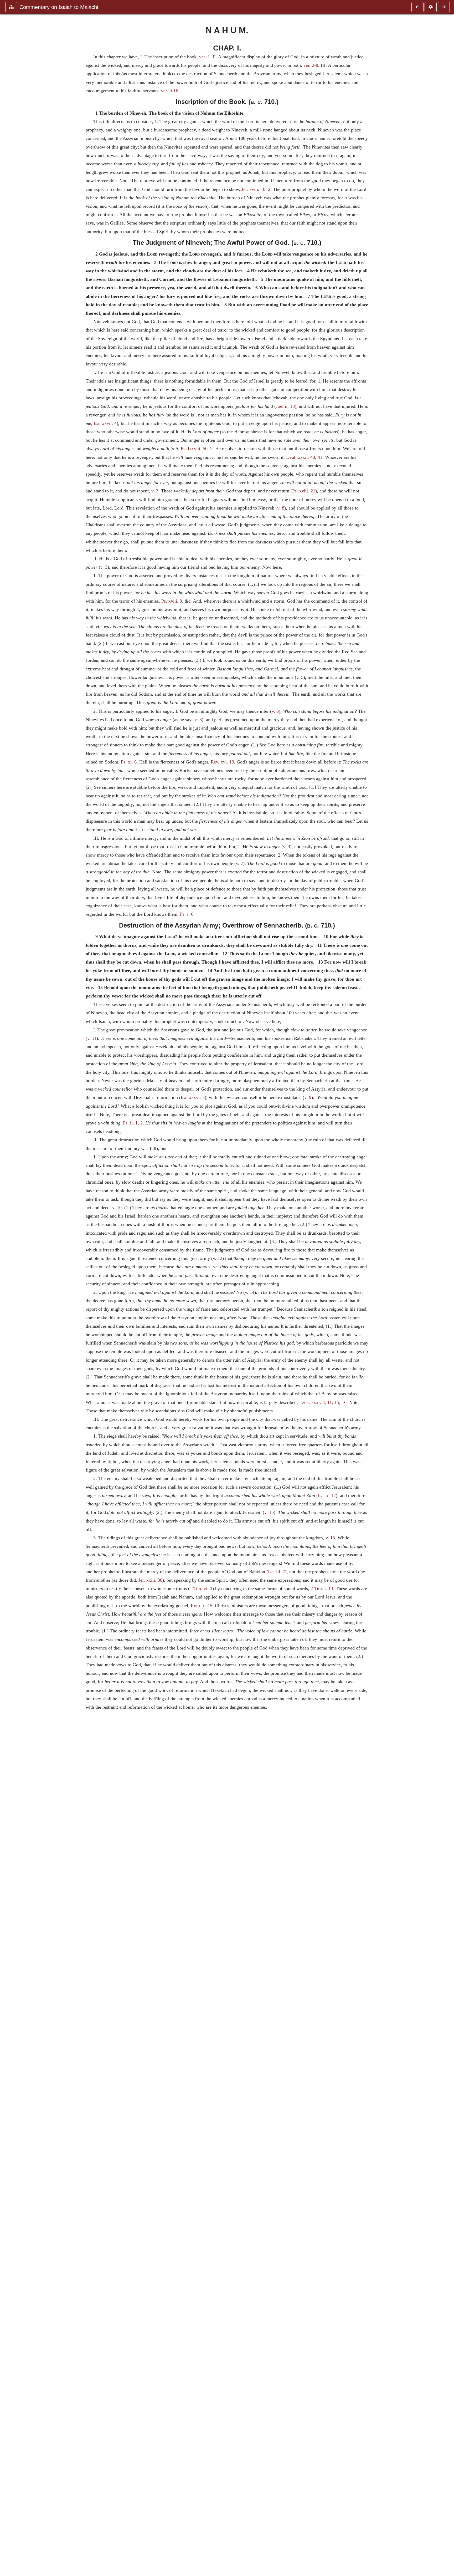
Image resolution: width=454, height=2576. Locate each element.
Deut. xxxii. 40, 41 (304, 457)
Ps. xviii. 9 (172, 601)
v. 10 (117, 1208)
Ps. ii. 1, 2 (133, 1123)
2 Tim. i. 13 (322, 1589)
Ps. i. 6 (187, 914)
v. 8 (281, 508)
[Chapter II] (444, 7)
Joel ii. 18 (285, 406)
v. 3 (155, 491)
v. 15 (269, 1512)
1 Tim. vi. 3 (201, 1589)
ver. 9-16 (170, 91)
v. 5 (300, 677)
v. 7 (239, 863)
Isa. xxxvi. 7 (193, 1097)
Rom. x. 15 (202, 1606)
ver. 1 (205, 57)
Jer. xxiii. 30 (150, 1580)
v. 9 (308, 1097)
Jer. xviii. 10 (253, 189)
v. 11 (92, 1038)
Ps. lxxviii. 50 (194, 449)
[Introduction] (417, 7)
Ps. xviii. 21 (304, 491)
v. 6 (275, 711)
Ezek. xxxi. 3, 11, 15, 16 (323, 1402)
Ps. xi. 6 (129, 762)
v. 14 (250, 1292)
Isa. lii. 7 (277, 1572)
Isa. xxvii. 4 (105, 423)
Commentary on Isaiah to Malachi (59, 7)
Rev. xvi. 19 (222, 762)
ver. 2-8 (311, 65)
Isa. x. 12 (327, 1495)
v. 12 (218, 1258)
